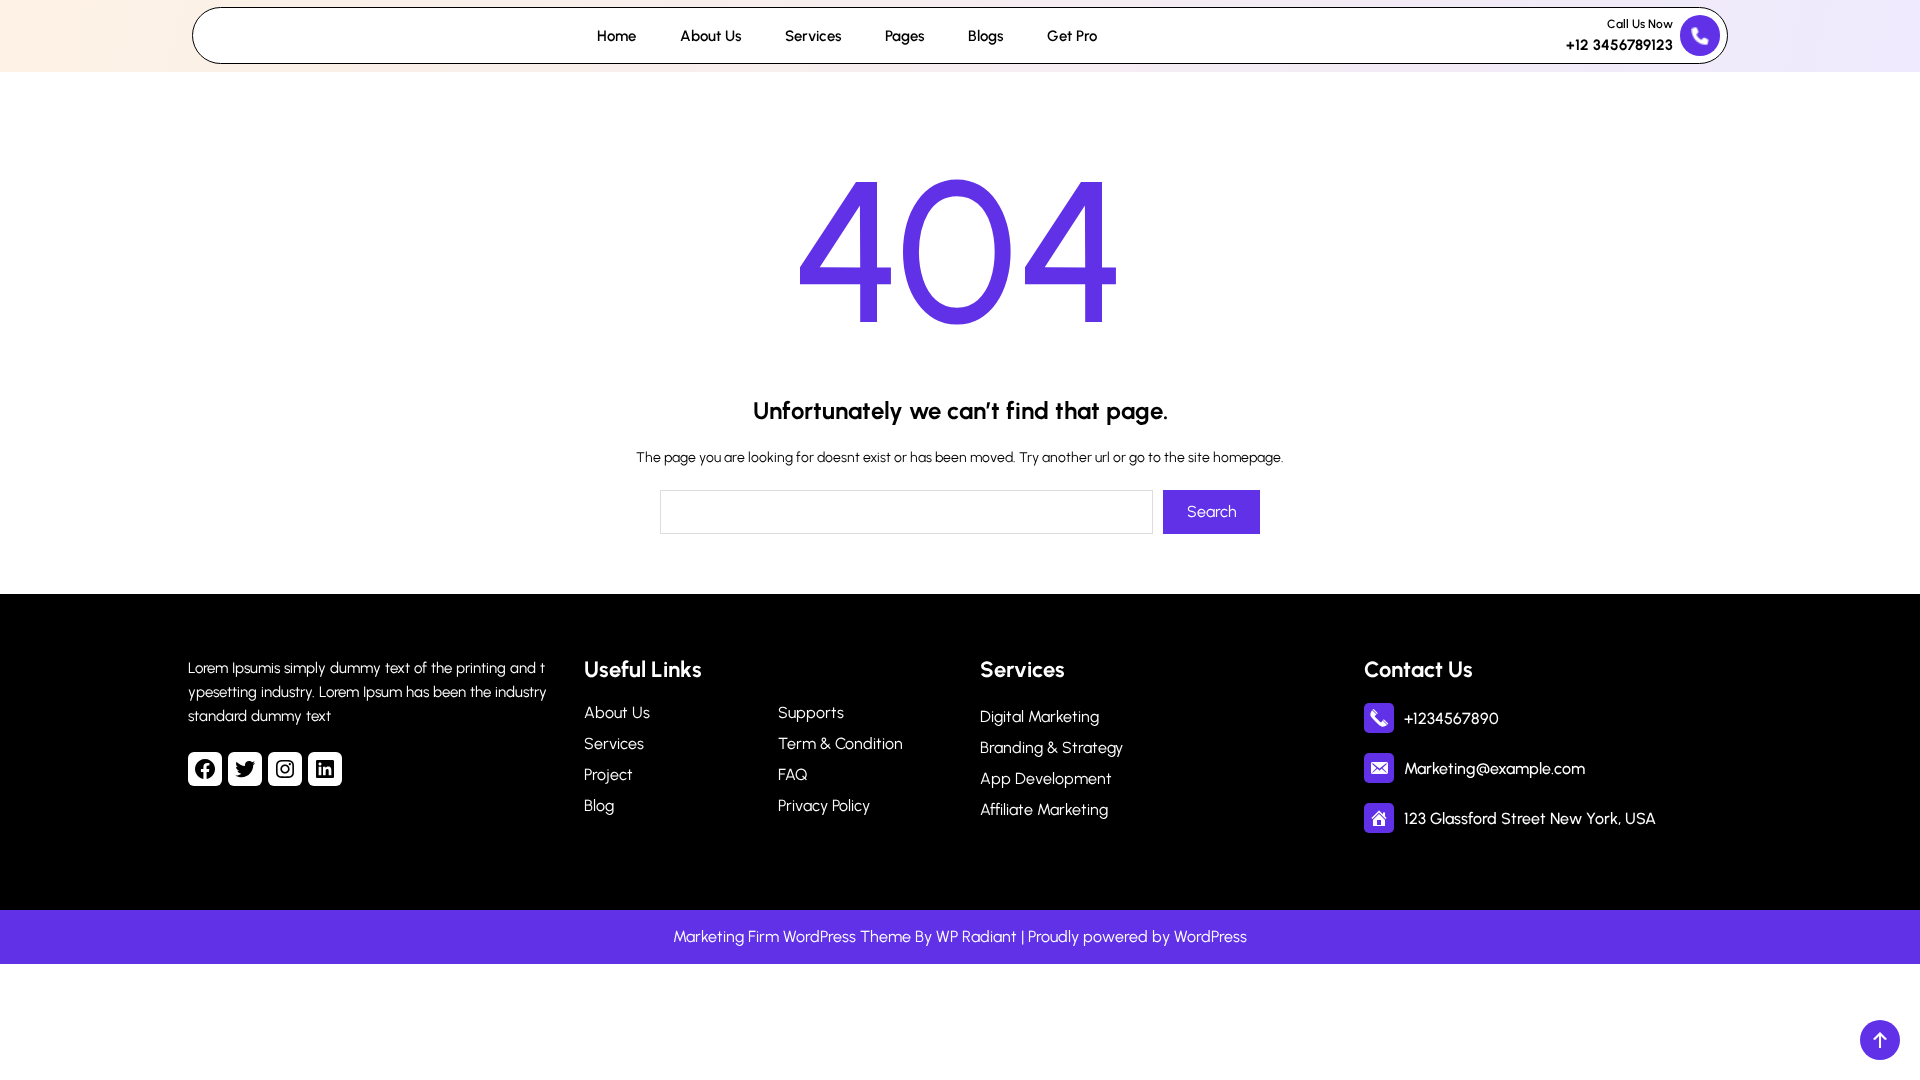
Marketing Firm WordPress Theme (792, 936)
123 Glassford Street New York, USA (1530, 818)
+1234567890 (1451, 718)
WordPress (1210, 936)
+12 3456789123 (1619, 45)
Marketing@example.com (1494, 768)
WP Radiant (976, 936)
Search (1212, 511)
